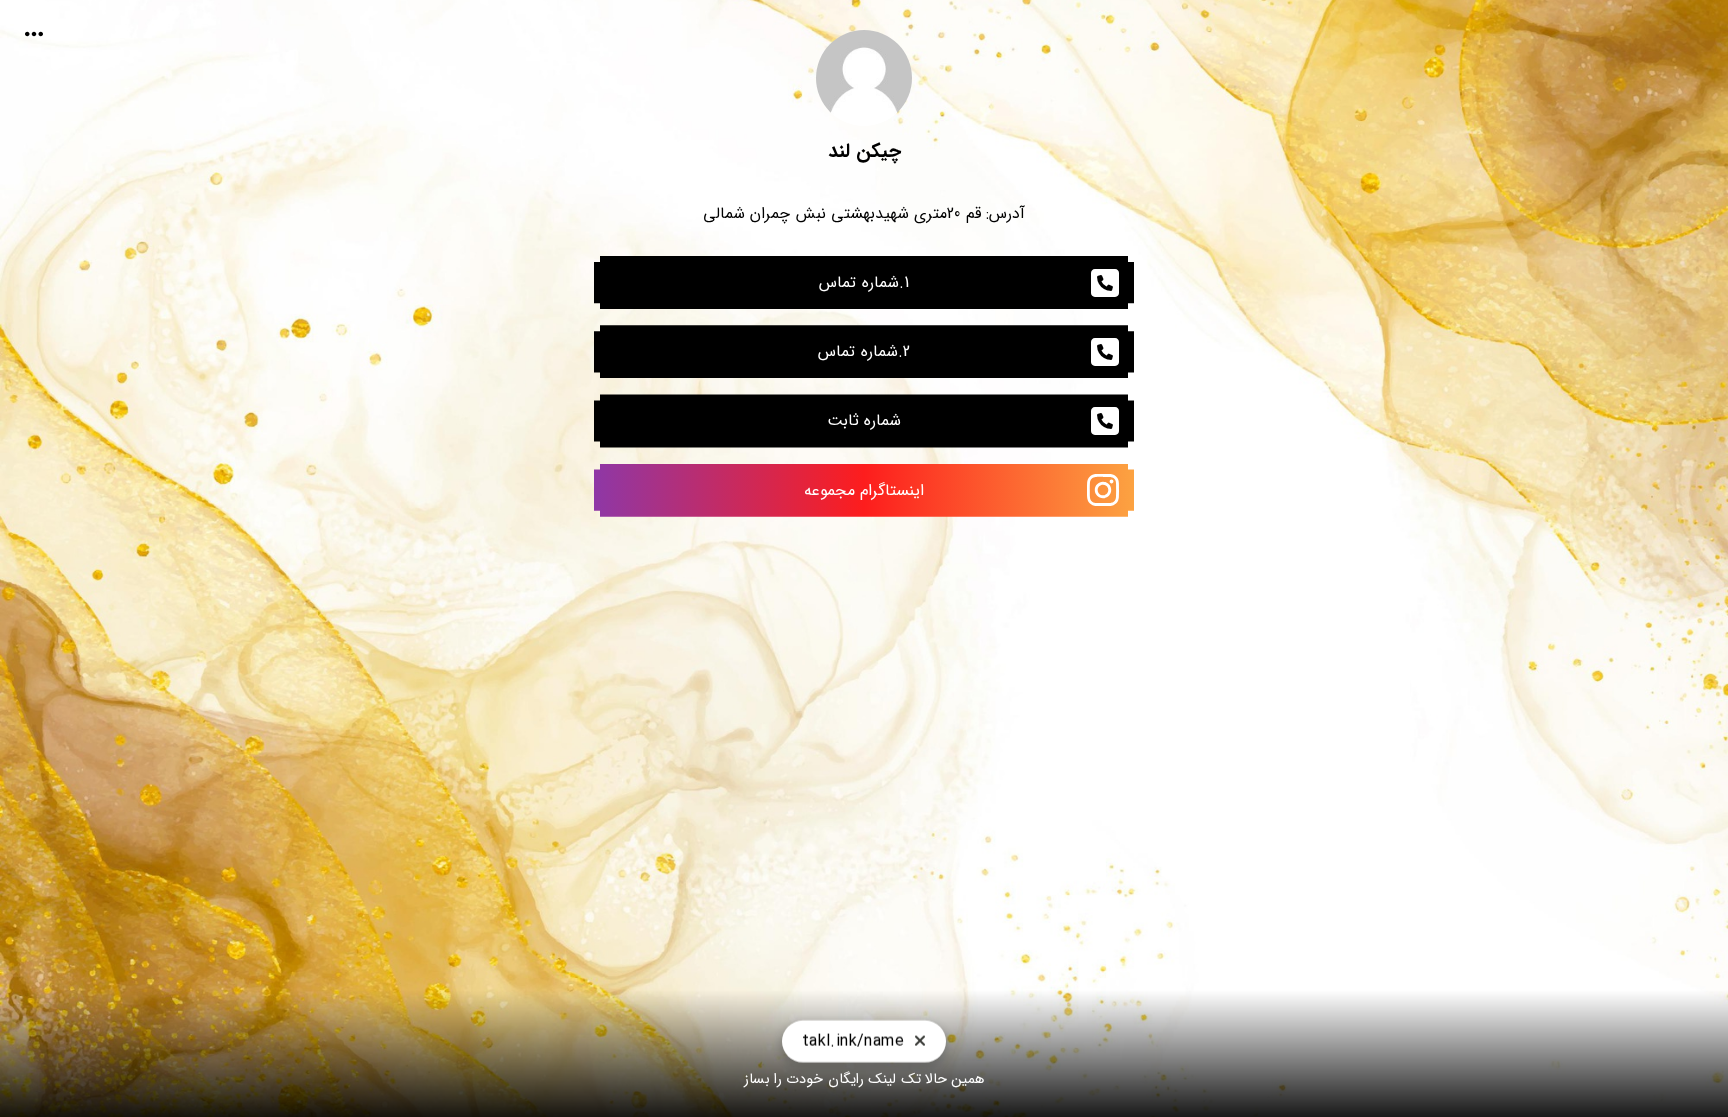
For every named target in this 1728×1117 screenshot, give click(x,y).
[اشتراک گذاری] (34, 34)
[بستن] (920, 1035)
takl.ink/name (853, 1034)
